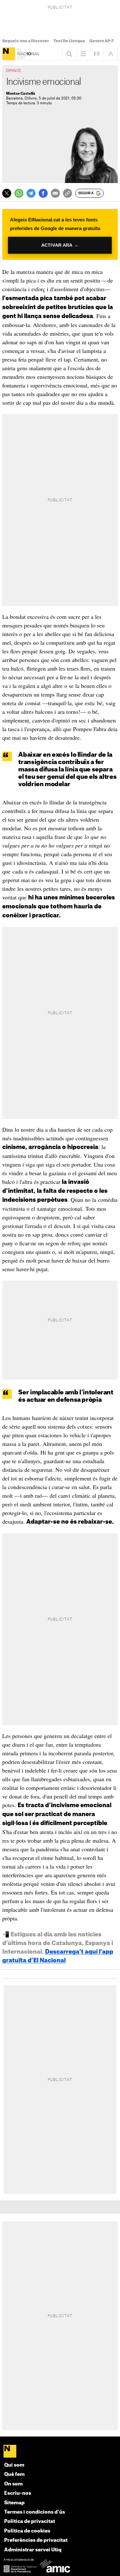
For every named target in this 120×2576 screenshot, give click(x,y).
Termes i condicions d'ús (35, 2512)
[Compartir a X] (7, 193)
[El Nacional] (9, 54)
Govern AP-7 (101, 41)
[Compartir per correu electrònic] (55, 193)
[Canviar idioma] (97, 54)
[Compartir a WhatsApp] (19, 193)
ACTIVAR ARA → (60, 245)
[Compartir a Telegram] (31, 193)
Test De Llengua (69, 41)
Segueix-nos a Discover (26, 41)
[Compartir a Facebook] (43, 193)
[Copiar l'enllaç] (68, 193)
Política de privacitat (30, 2521)
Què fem (14, 2474)
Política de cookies (27, 2531)
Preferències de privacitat (36, 2540)
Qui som (14, 2465)
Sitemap (14, 2503)
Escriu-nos (18, 2493)
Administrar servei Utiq (33, 2550)
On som (13, 2484)
